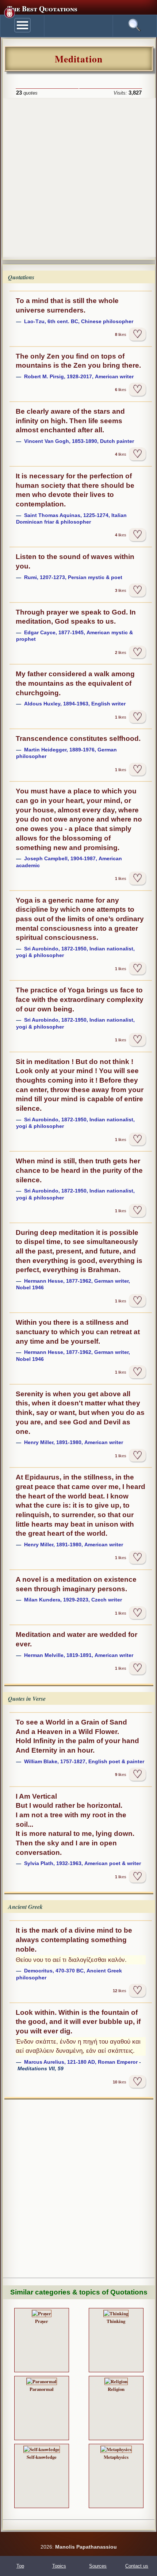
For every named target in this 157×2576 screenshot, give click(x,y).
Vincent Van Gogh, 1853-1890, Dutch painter (79, 441)
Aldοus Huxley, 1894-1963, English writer (75, 704)
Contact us (137, 2566)
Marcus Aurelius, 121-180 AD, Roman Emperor (81, 2062)
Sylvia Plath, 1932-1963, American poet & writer (83, 1863)
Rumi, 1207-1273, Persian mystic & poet (73, 577)
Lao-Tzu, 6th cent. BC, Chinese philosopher (79, 321)
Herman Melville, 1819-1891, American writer (79, 1655)
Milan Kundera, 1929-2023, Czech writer (73, 1600)
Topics (59, 2566)
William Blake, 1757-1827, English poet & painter (84, 1761)
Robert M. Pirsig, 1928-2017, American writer (79, 376)
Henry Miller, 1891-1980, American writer (74, 1442)
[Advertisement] (78, 177)
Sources (98, 2566)
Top (20, 2566)
